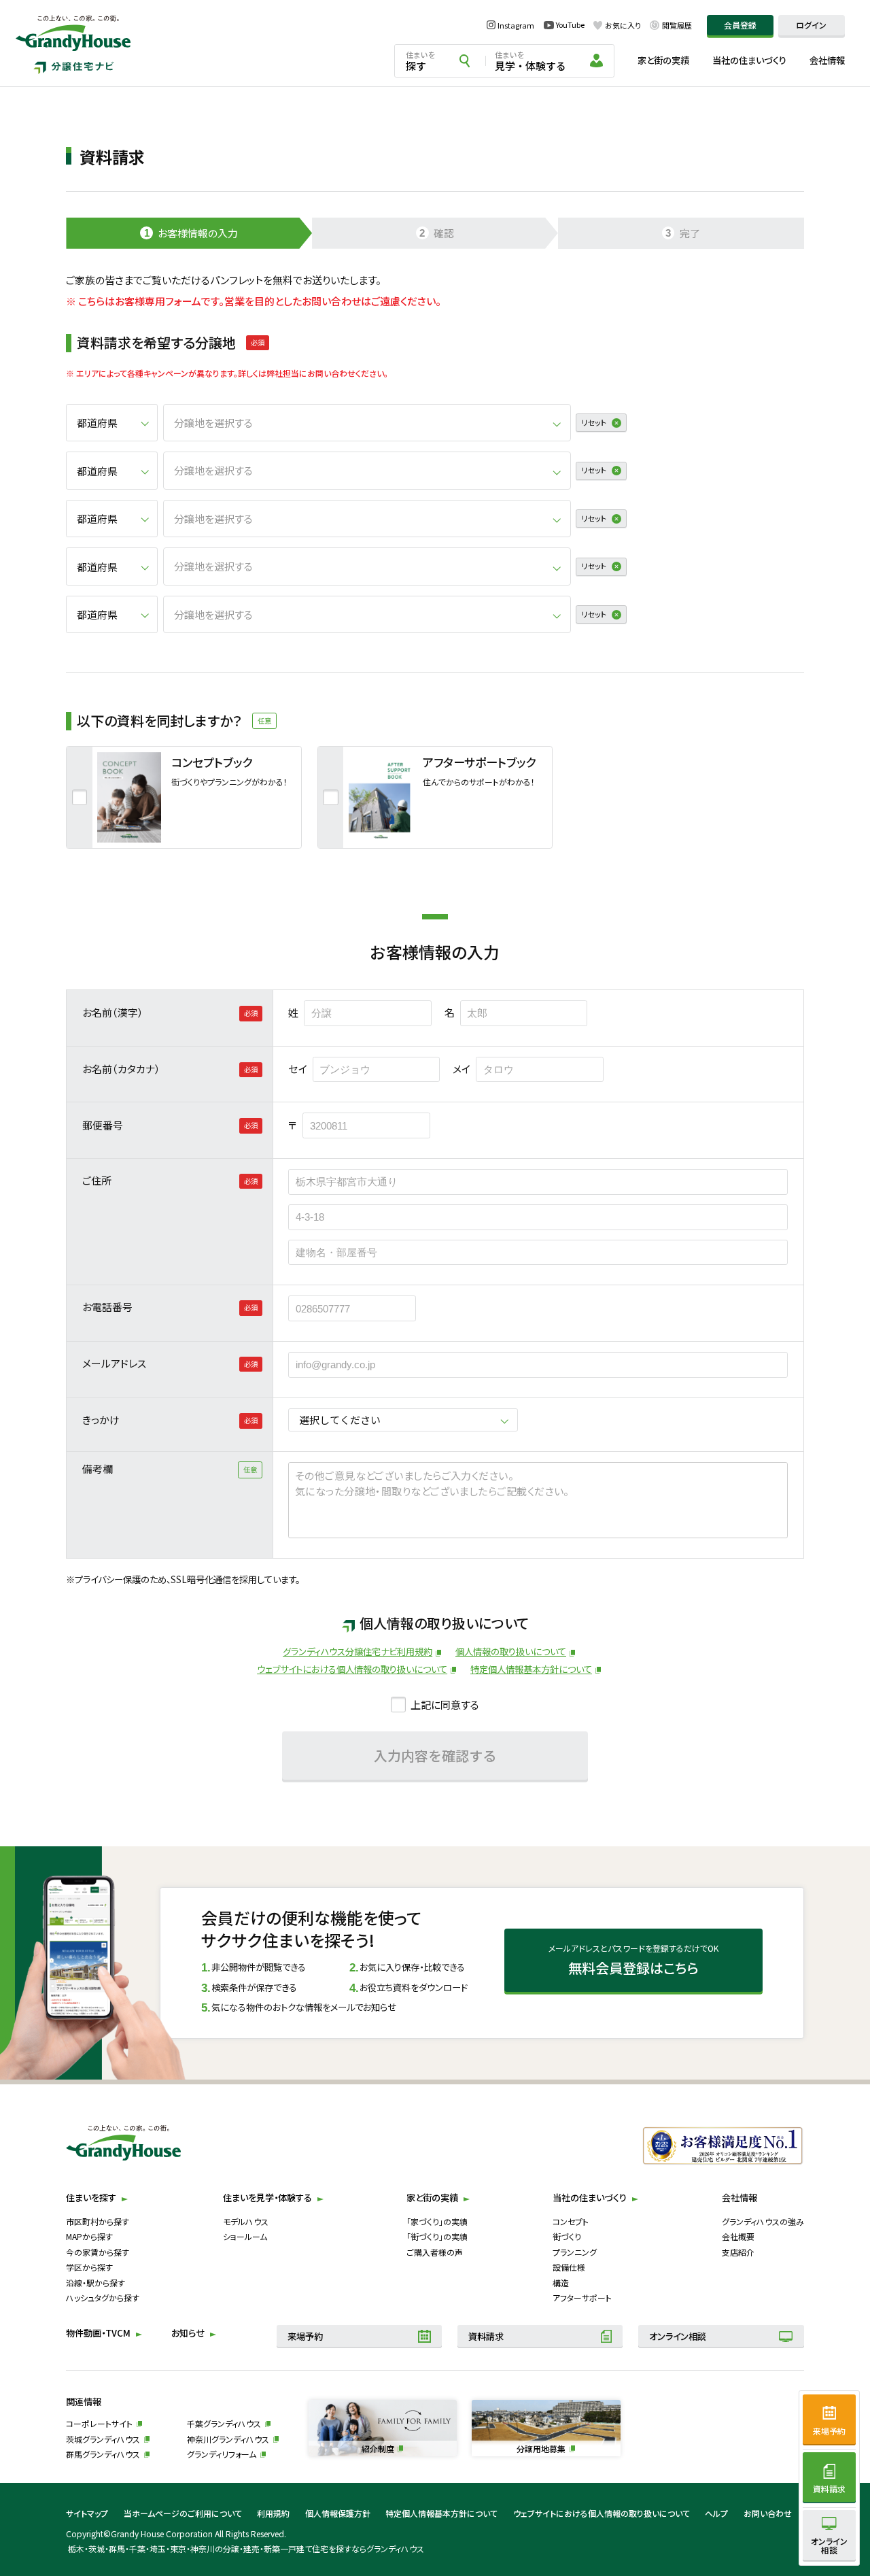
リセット (594, 422)
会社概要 (738, 2236)
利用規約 (273, 2513)
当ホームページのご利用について (183, 2513)
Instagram (516, 25)
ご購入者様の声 (435, 2252)
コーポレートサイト (99, 2423)
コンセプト (571, 2221)
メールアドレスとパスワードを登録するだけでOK (633, 1960)
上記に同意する (445, 1705)
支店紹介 (738, 2252)
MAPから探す (89, 2236)
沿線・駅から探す (95, 2283)
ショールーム (245, 2236)
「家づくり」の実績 (437, 2221)
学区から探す (89, 2267)
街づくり (567, 2236)
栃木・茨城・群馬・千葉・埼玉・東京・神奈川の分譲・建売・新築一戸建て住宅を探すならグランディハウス (246, 2548)
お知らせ (188, 2333)
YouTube (570, 25)
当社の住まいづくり (749, 60)
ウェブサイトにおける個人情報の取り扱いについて (352, 1669)
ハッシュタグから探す (103, 2298)
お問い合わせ (768, 2513)
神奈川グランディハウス (228, 2439)
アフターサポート (582, 2298)
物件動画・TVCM (98, 2333)
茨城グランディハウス (103, 2439)
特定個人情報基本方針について (531, 1669)
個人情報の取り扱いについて (511, 1651)
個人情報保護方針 (338, 2513)
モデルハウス (246, 2221)
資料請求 (486, 2336)
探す (421, 61)
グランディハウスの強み (763, 2221)
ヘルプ (716, 2513)
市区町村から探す (98, 2221)
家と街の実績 (663, 60)
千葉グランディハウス (224, 2423)
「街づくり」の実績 (437, 2236)
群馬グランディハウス (103, 2454)
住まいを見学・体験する (267, 2198)
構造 (561, 2283)
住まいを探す (91, 2198)
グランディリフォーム (222, 2454)
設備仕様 (569, 2267)
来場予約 (305, 2336)
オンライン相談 (678, 2336)
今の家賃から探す (98, 2252)
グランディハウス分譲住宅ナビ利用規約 (358, 1651)
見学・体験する (530, 61)
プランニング (575, 2252)
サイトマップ (87, 2513)
